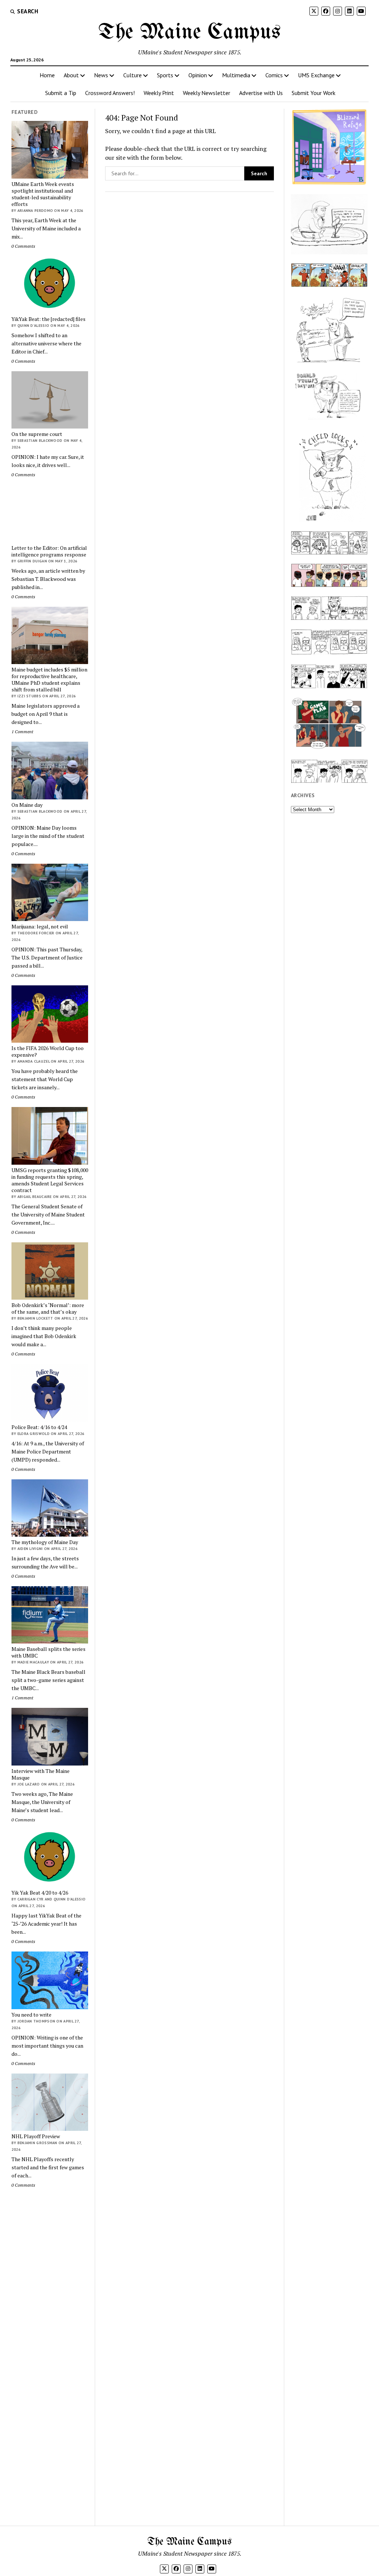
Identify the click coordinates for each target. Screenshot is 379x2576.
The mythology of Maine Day (45, 1542)
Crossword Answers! (110, 93)
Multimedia (236, 75)
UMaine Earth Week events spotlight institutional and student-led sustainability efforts (43, 194)
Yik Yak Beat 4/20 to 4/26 (40, 1893)
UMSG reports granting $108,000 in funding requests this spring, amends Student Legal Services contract (50, 1180)
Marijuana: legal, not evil (40, 927)
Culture (133, 75)
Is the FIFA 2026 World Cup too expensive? (48, 1052)
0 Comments (23, 246)
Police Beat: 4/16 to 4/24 (39, 1427)
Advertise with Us (261, 93)
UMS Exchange (316, 75)
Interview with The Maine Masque (41, 1774)
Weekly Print (159, 93)
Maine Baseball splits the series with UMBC (48, 1652)
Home (47, 75)
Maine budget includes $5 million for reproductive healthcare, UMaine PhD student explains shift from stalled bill (49, 680)
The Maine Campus (189, 33)
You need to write (31, 2015)
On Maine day (27, 805)
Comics (274, 75)
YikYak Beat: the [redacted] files (48, 319)
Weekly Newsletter (207, 93)
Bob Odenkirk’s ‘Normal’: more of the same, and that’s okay (48, 1309)
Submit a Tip (61, 93)
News (101, 75)
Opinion (198, 75)
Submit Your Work (313, 93)
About (71, 75)
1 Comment (22, 732)
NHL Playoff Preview (36, 2136)
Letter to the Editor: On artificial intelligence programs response (49, 551)
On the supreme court (37, 434)
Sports (165, 75)
